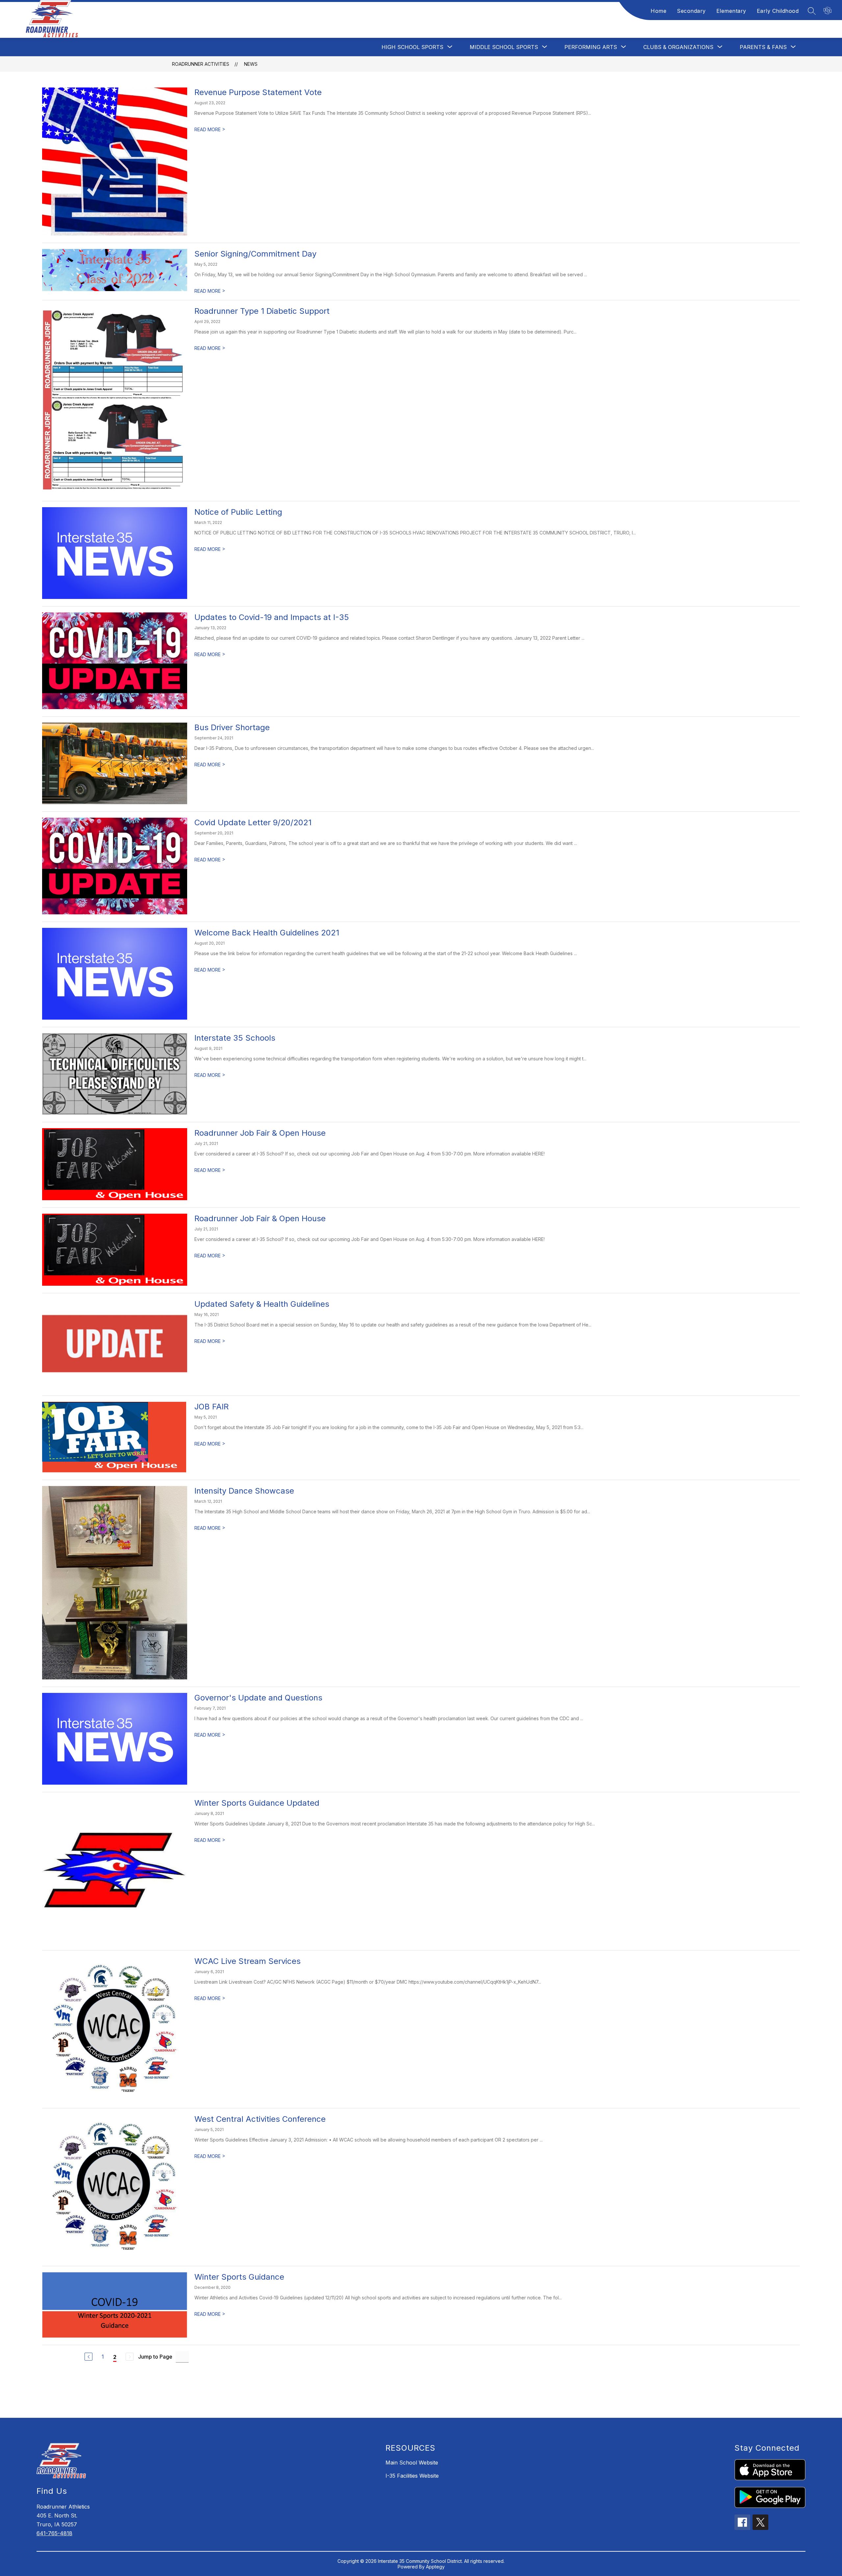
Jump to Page (155, 2357)
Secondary (691, 11)
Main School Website (412, 2463)
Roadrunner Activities (201, 64)
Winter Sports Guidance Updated (257, 1803)
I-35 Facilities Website (412, 2476)
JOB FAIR (211, 1407)
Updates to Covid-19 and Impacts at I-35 (272, 617)
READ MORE (210, 129)
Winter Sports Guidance (239, 2277)
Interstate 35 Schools (235, 1038)
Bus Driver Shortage (232, 727)
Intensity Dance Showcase (244, 1491)
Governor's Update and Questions (258, 1698)
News (251, 64)
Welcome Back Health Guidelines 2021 (267, 933)
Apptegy (435, 2567)
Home (658, 11)
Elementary (731, 11)
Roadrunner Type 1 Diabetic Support (262, 311)
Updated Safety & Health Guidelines (262, 1304)
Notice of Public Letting (238, 512)
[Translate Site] (828, 11)
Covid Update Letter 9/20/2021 (253, 822)
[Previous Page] (88, 2357)
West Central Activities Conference (260, 2119)
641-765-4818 (54, 2533)
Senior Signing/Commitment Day (255, 254)
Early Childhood (778, 11)
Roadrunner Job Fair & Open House (260, 1133)
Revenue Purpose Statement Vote (258, 92)
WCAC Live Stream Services (248, 1961)
